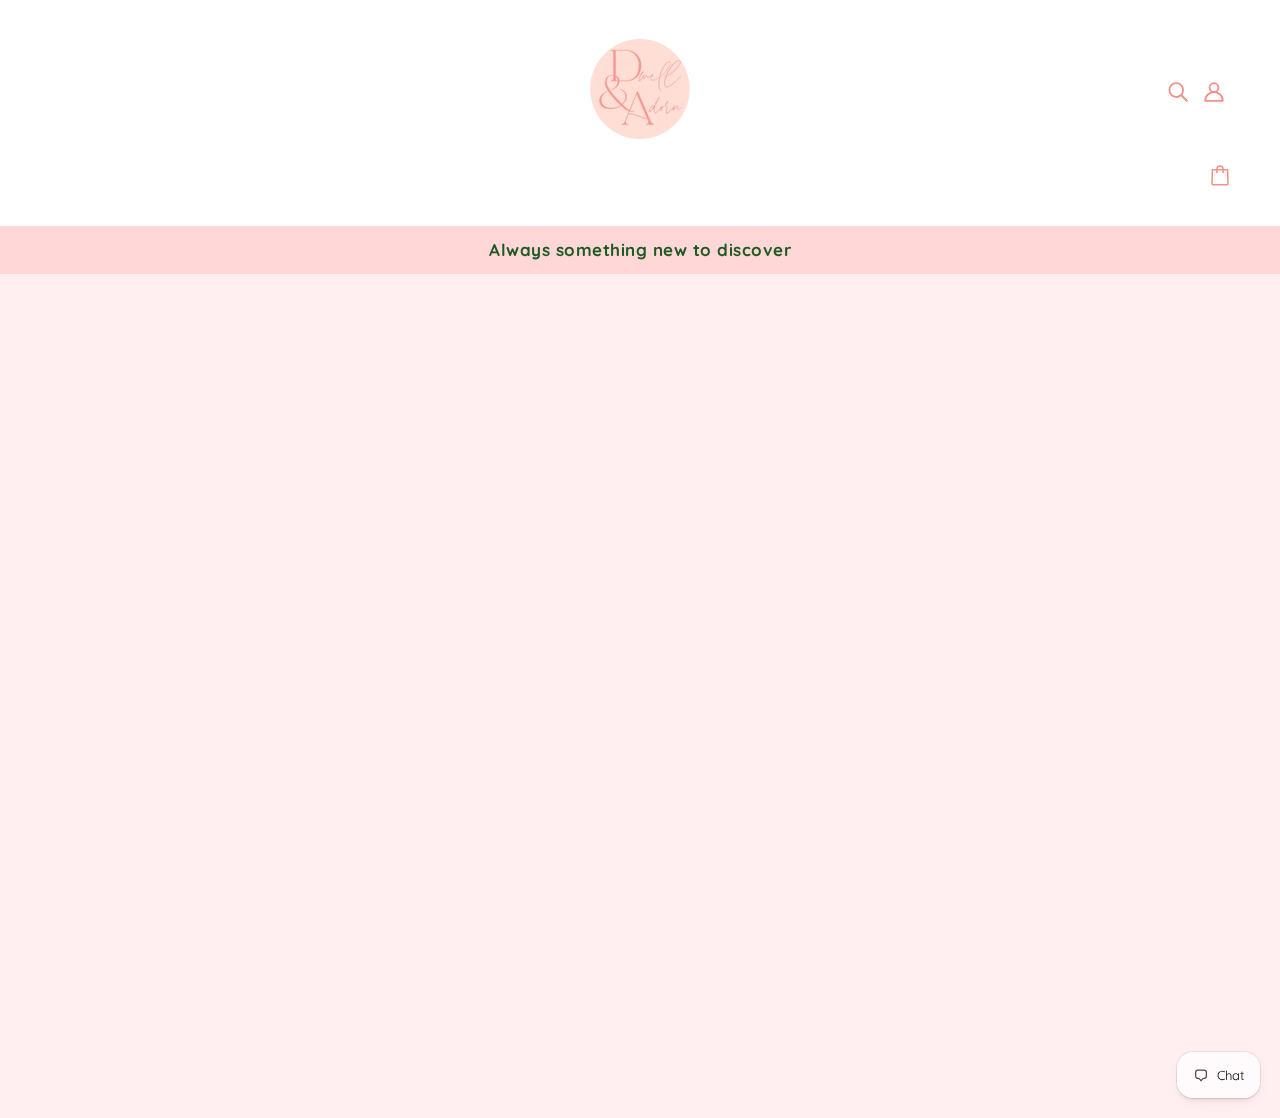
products (819, 540)
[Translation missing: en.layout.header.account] (1214, 90)
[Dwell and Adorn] (640, 133)
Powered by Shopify (138, 1046)
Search (600, 782)
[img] (1178, 90)
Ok (1189, 852)
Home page (584, 540)
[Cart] (1223, 176)
